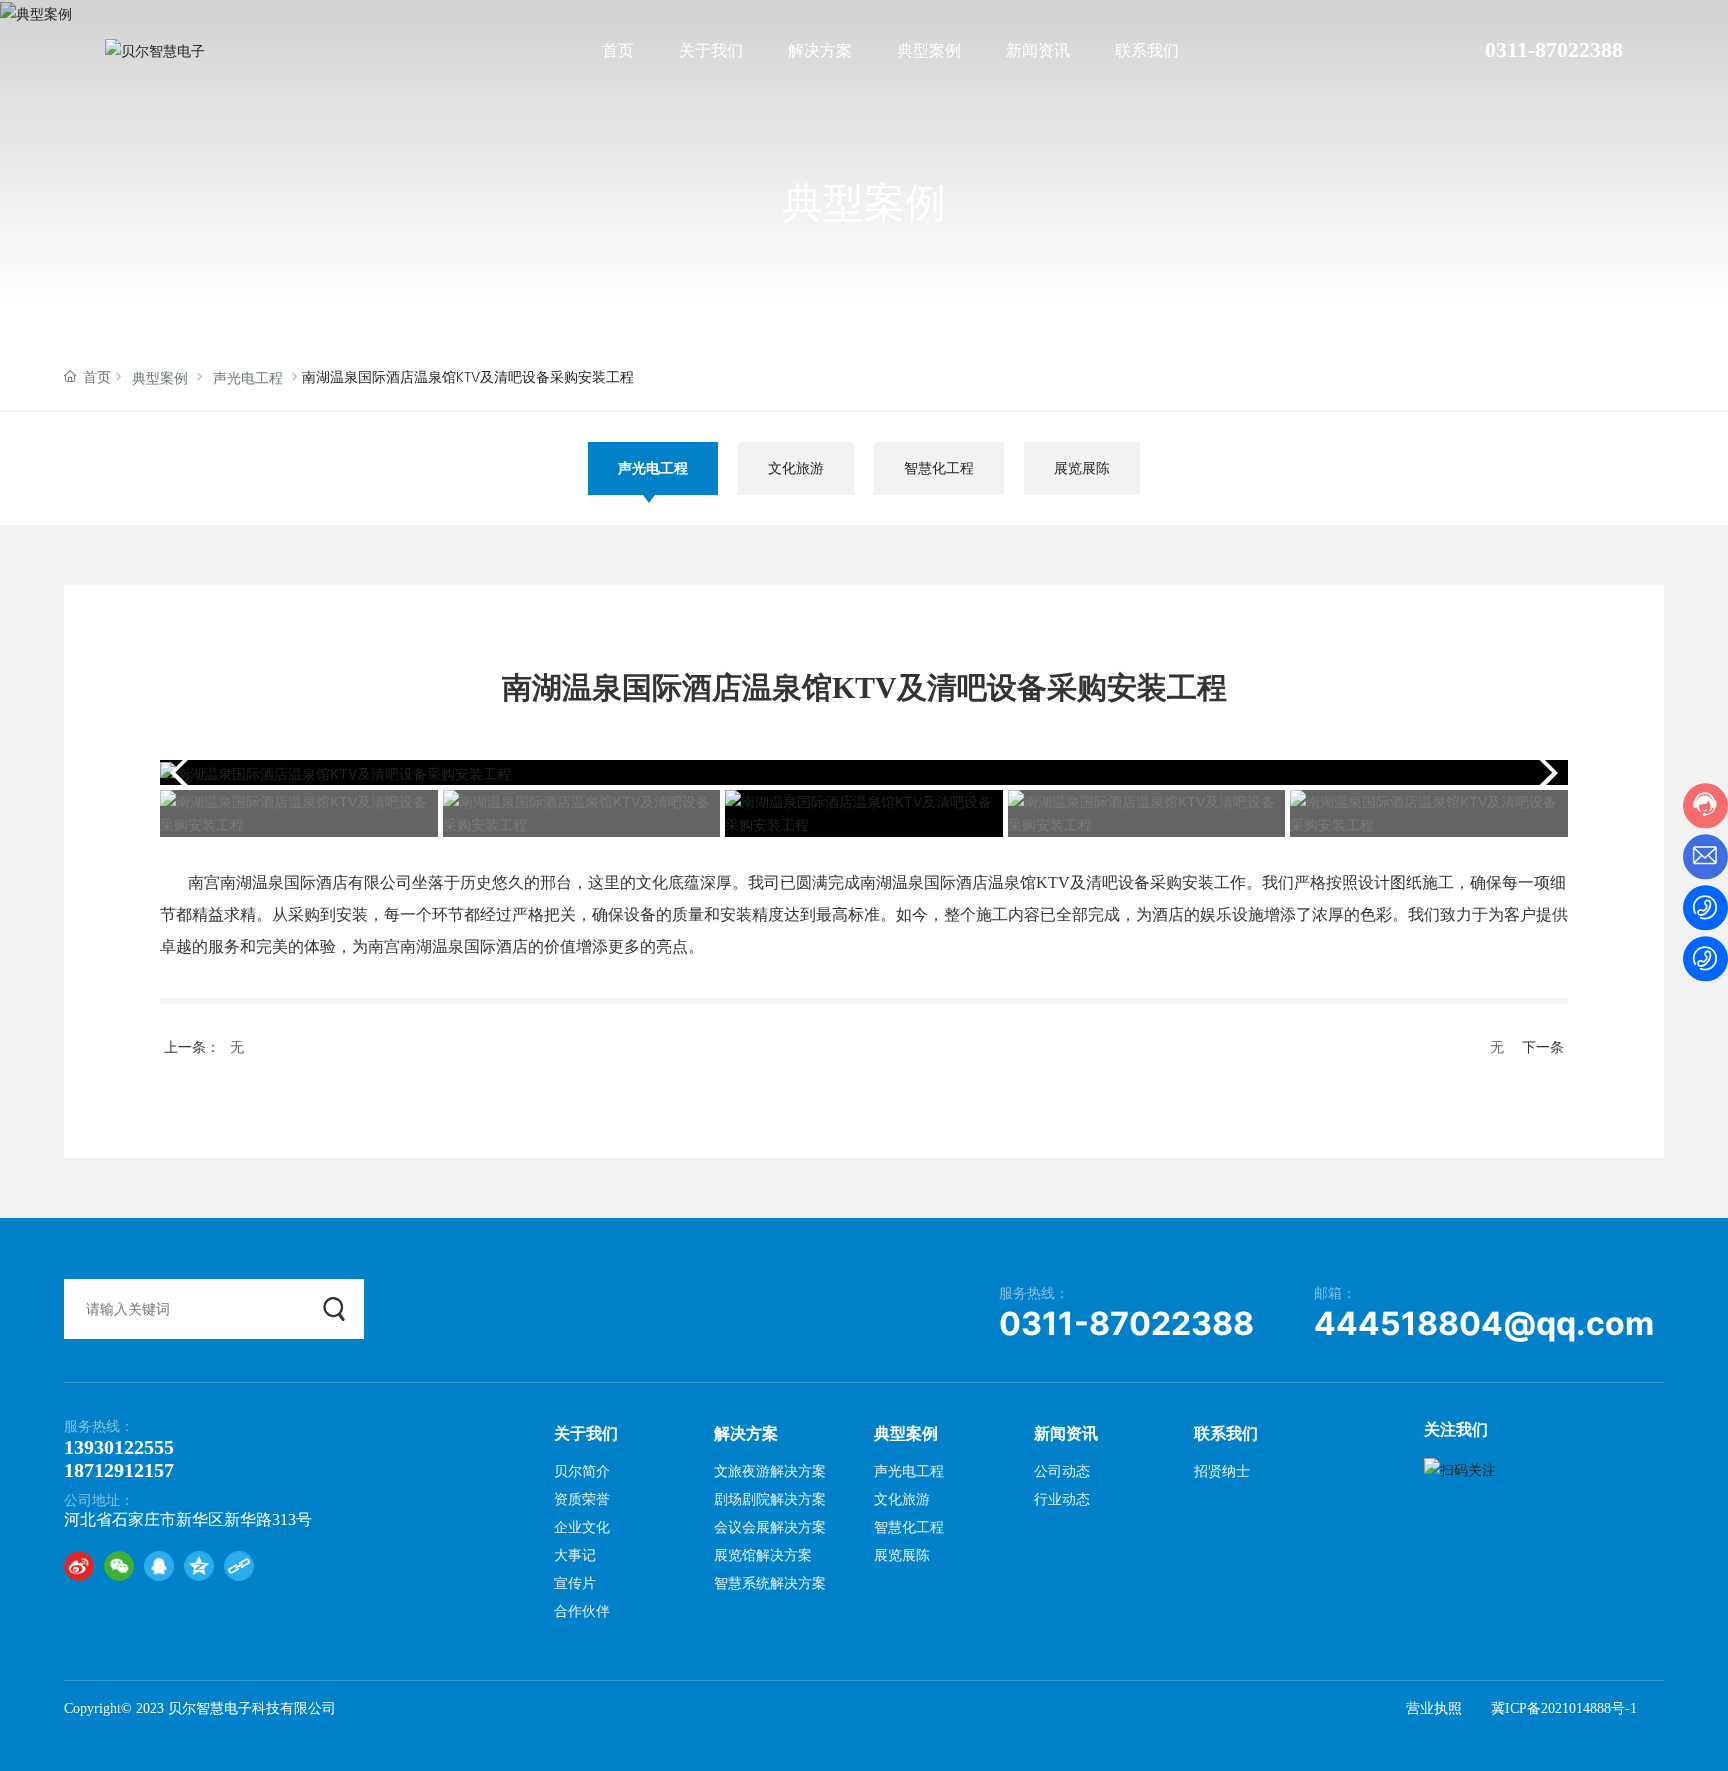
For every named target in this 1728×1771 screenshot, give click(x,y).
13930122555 (119, 1447)
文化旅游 (796, 468)
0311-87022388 (1554, 49)
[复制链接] (239, 1566)
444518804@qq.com (1484, 1323)
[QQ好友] (159, 1566)
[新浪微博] (79, 1566)
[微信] (119, 1566)
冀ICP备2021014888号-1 (1564, 1708)
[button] (1544, 773)
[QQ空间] (199, 1566)
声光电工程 (248, 378)
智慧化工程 (939, 468)
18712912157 (119, 1470)
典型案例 (864, 202)
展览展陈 (1082, 468)
